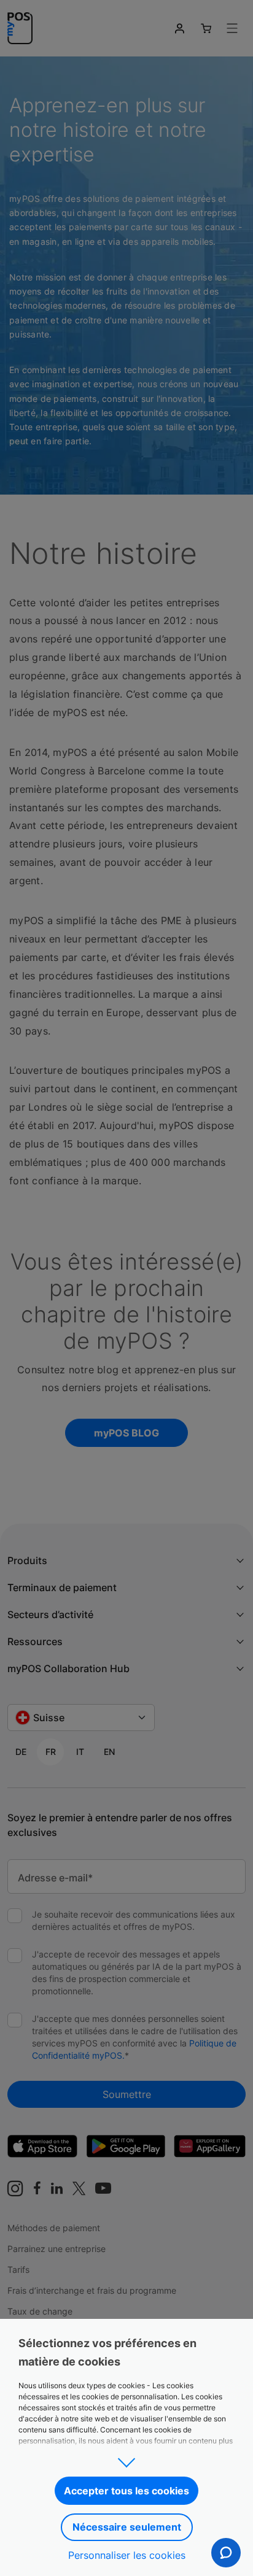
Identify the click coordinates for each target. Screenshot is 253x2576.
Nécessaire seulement (127, 2527)
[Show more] (126, 2459)
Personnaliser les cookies (127, 2555)
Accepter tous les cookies (126, 2491)
